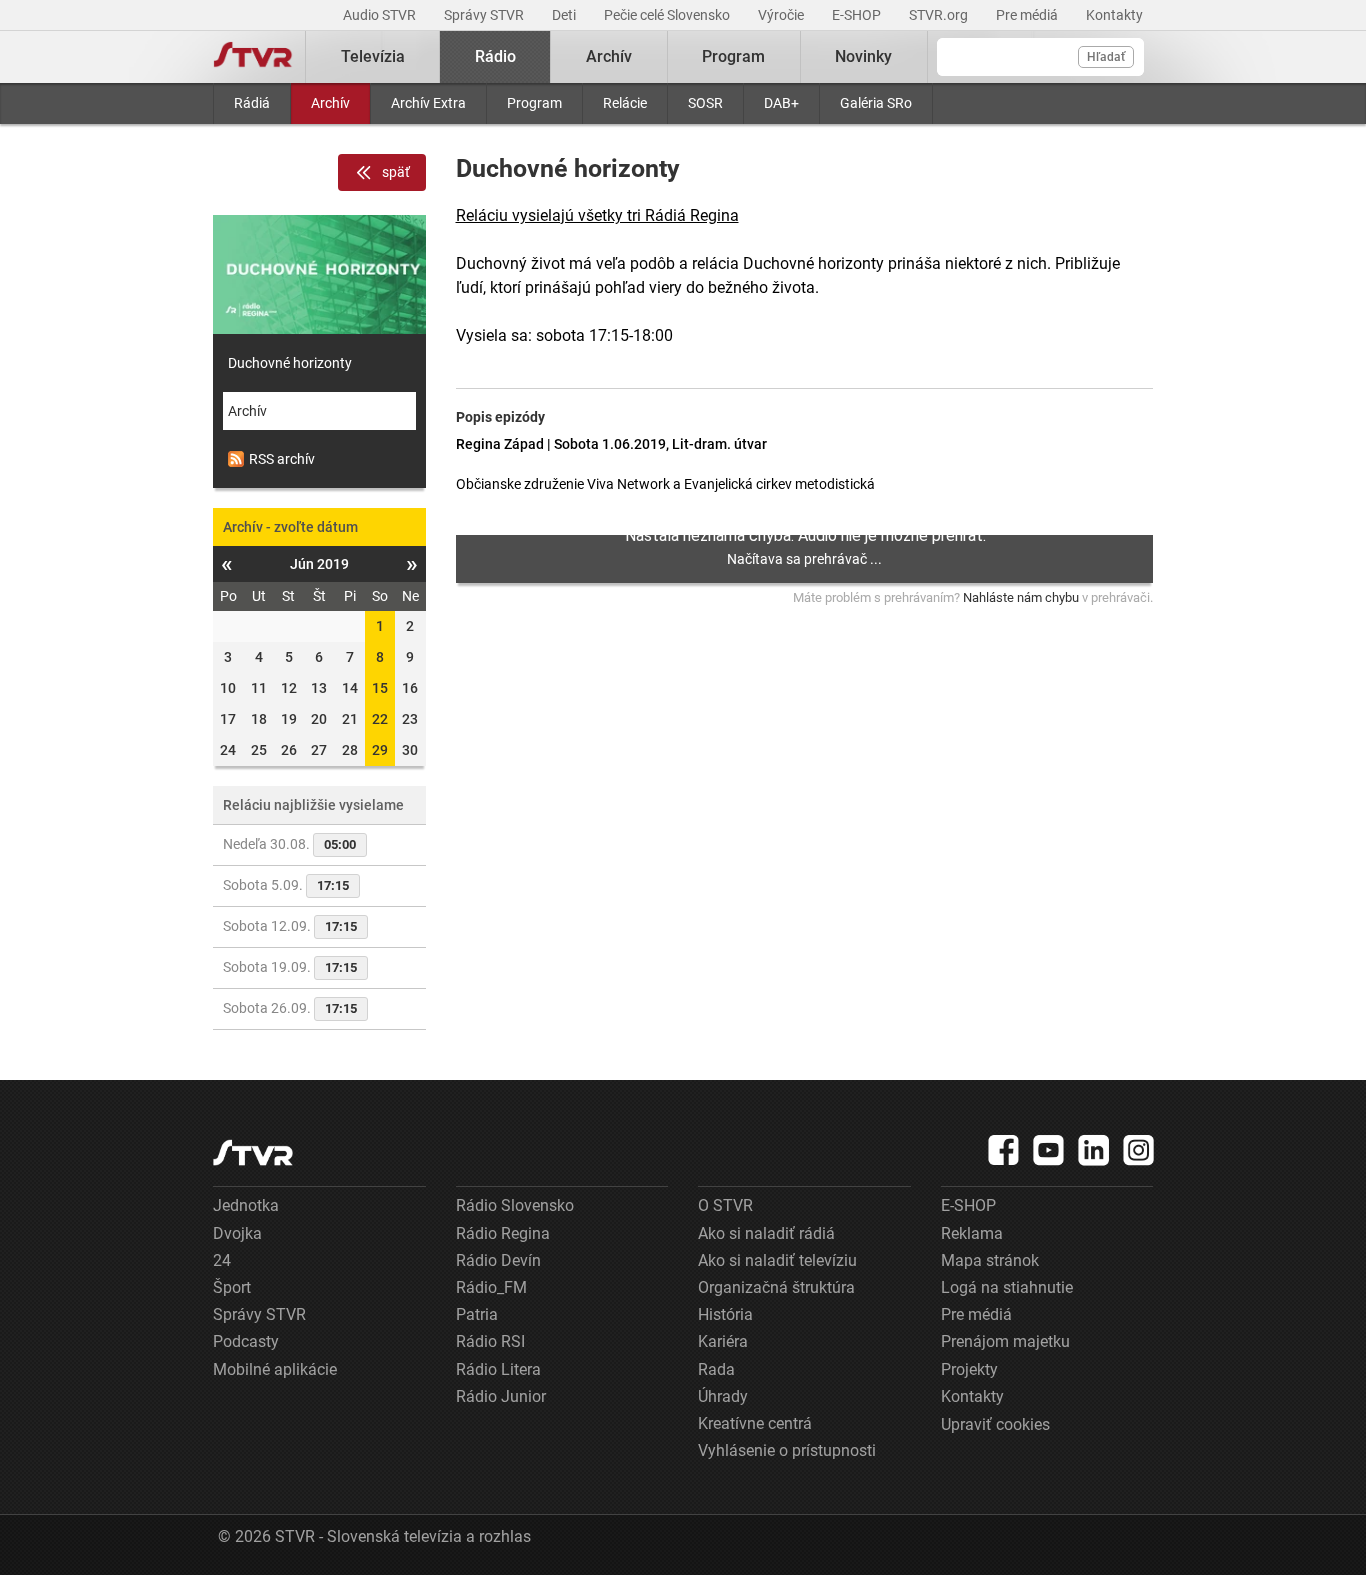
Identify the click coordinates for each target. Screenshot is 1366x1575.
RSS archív (282, 459)
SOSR (705, 103)
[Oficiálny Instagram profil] (1139, 1150)
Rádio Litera (498, 1369)
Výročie (782, 15)
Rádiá (252, 103)
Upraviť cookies (995, 1424)
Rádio (495, 56)
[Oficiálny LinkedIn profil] (1094, 1150)
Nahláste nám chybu (1021, 597)
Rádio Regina (503, 1233)
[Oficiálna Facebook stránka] (1004, 1150)
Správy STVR (485, 15)
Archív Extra (428, 103)
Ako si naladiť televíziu (777, 1260)
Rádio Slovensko (515, 1205)
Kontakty (1114, 15)
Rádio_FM (491, 1287)
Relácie (625, 103)
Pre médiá (1028, 15)
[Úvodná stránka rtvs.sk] (253, 57)
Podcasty (246, 1341)
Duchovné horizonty (290, 363)
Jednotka (246, 1205)
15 (380, 688)
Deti (565, 15)
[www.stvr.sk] (253, 1152)
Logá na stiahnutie (1007, 1287)
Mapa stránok (990, 1260)
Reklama (972, 1233)
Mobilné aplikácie (275, 1369)
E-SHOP (858, 15)
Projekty (969, 1369)
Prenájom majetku (1005, 1341)
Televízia (373, 56)
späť (396, 172)
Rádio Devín (498, 1260)
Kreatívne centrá (755, 1423)
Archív (330, 103)
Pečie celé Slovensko (668, 15)
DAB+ (781, 103)
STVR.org (940, 15)
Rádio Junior (501, 1396)
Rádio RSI (490, 1341)
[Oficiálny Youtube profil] (1049, 1150)
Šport (232, 1287)
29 (380, 750)
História (725, 1314)
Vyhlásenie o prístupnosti (787, 1450)
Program (534, 103)
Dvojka (237, 1233)
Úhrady (723, 1396)
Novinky (863, 56)
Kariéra (723, 1341)
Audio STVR (381, 15)
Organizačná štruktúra (776, 1287)
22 (380, 719)
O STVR (725, 1205)
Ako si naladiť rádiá (766, 1233)
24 (222, 1260)
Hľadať (1106, 57)
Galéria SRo (876, 103)
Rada (716, 1369)
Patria (477, 1314)
